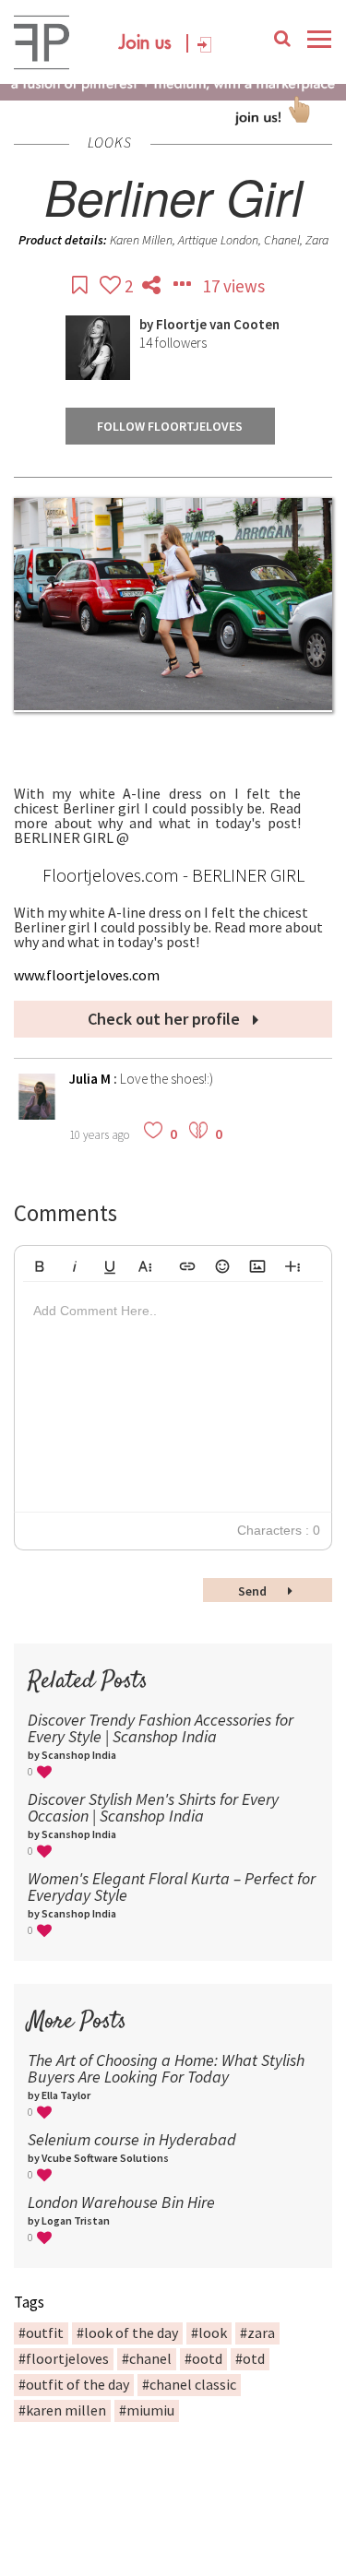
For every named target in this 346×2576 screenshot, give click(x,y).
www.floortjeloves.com (87, 975)
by (148, 324)
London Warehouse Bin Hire (121, 2202)
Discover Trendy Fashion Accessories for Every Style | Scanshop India (161, 1728)
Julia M (91, 1079)
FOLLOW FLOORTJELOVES (170, 426)
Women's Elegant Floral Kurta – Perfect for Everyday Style (172, 1887)
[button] (40, 1264)
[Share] (153, 286)
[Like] (112, 286)
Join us (145, 43)
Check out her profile (166, 1019)
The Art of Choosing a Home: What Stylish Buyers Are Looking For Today (166, 2068)
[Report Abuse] (184, 286)
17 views (234, 286)
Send (254, 1591)
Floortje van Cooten (218, 324)
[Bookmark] (81, 286)
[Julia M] (37, 1115)
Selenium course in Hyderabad (132, 2139)
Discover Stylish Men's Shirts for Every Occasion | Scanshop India (153, 1807)
